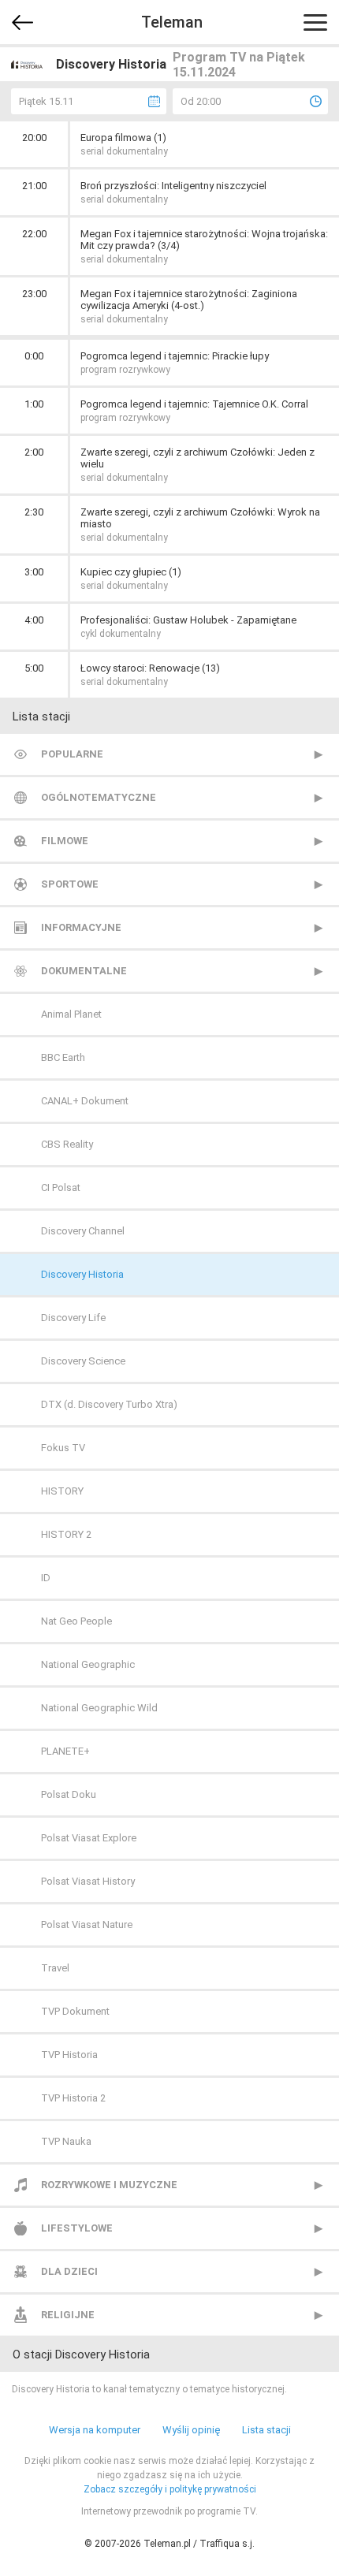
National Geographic (88, 1664)
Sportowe (70, 884)
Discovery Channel (83, 1231)
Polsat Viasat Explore (89, 1838)
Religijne (68, 2315)
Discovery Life (73, 1318)
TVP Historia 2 (73, 2098)
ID (46, 1578)
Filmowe (65, 841)
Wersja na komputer (95, 2430)
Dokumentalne (84, 971)
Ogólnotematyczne (99, 797)
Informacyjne (81, 927)
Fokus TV (63, 1448)
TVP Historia (69, 2055)
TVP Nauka (66, 2141)
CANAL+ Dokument (85, 1101)
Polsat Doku (69, 1794)
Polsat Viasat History (88, 1881)
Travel (55, 1968)
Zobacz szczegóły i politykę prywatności (170, 2489)
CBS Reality (67, 1144)
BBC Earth (63, 1057)
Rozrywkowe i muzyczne (109, 2185)
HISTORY (62, 1491)
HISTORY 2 (66, 1534)
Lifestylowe (77, 2228)
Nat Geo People (76, 1621)
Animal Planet (71, 1014)
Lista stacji (266, 2430)
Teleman (172, 22)
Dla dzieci (69, 2271)
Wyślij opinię (191, 2430)
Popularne (72, 754)
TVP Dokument (75, 2011)
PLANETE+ (65, 1751)
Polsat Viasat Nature (87, 1925)
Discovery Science (83, 1361)
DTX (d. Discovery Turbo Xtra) (109, 1404)
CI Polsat (61, 1187)
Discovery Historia (82, 1274)
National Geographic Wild (99, 1708)
